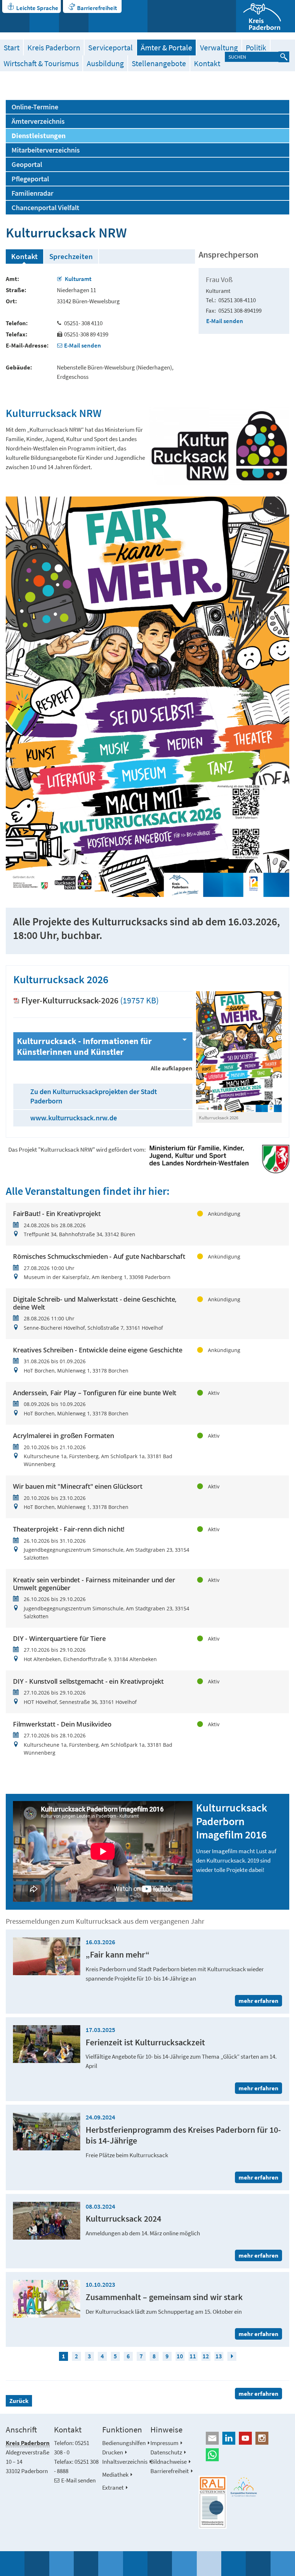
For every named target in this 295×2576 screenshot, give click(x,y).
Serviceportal (110, 47)
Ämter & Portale (166, 47)
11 (193, 2356)
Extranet (113, 2487)
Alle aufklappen (172, 1068)
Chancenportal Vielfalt (45, 208)
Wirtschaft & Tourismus (41, 63)
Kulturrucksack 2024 (123, 2219)
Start (12, 47)
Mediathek (115, 2475)
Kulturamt (78, 279)
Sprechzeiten (71, 256)
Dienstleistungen (38, 136)
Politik (256, 47)
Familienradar (32, 193)
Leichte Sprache (37, 8)
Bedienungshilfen (124, 2443)
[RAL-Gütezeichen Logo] (213, 2502)
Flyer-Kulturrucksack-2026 (70, 1000)
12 (206, 2356)
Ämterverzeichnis (38, 121)
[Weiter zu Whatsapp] (244, 2455)
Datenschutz (166, 2452)
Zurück (19, 2401)
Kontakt (207, 63)
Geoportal (27, 164)
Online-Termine (35, 107)
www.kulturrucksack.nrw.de (74, 1118)
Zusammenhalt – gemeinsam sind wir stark (164, 2297)
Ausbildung (105, 63)
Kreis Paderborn (54, 47)
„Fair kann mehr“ (118, 1954)
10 (180, 2356)
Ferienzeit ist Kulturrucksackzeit (145, 2042)
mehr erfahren (258, 2394)
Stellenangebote (159, 63)
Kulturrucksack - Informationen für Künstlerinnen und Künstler (84, 1046)
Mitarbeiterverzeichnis (46, 150)
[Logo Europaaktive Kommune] (244, 2487)
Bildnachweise (169, 2462)
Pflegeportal (30, 179)
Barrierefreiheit (97, 8)
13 (219, 2356)
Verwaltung (219, 47)
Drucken (113, 2452)
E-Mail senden (83, 345)
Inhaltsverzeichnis (125, 2462)
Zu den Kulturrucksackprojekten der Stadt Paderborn (94, 1096)
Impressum (164, 2443)
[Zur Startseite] (265, 16)
